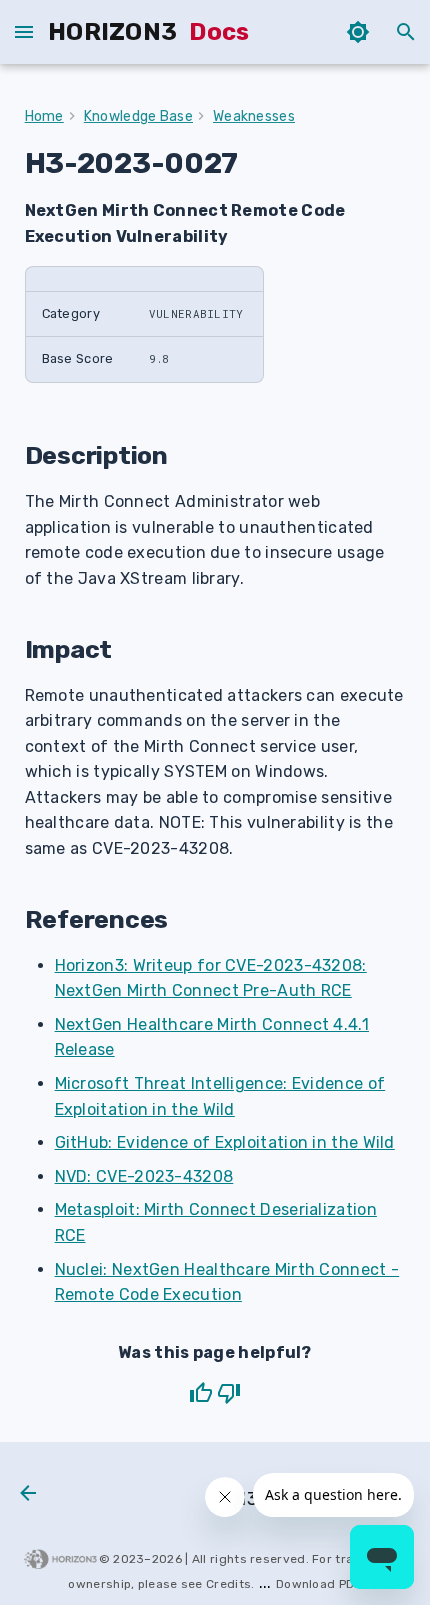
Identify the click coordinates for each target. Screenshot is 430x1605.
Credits (228, 1584)
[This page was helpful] (201, 1393)
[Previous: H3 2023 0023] (29, 1495)
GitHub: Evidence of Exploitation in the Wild (225, 1142)
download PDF (319, 1584)
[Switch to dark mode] (358, 32)
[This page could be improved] (229, 1393)
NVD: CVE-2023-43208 (144, 1176)
